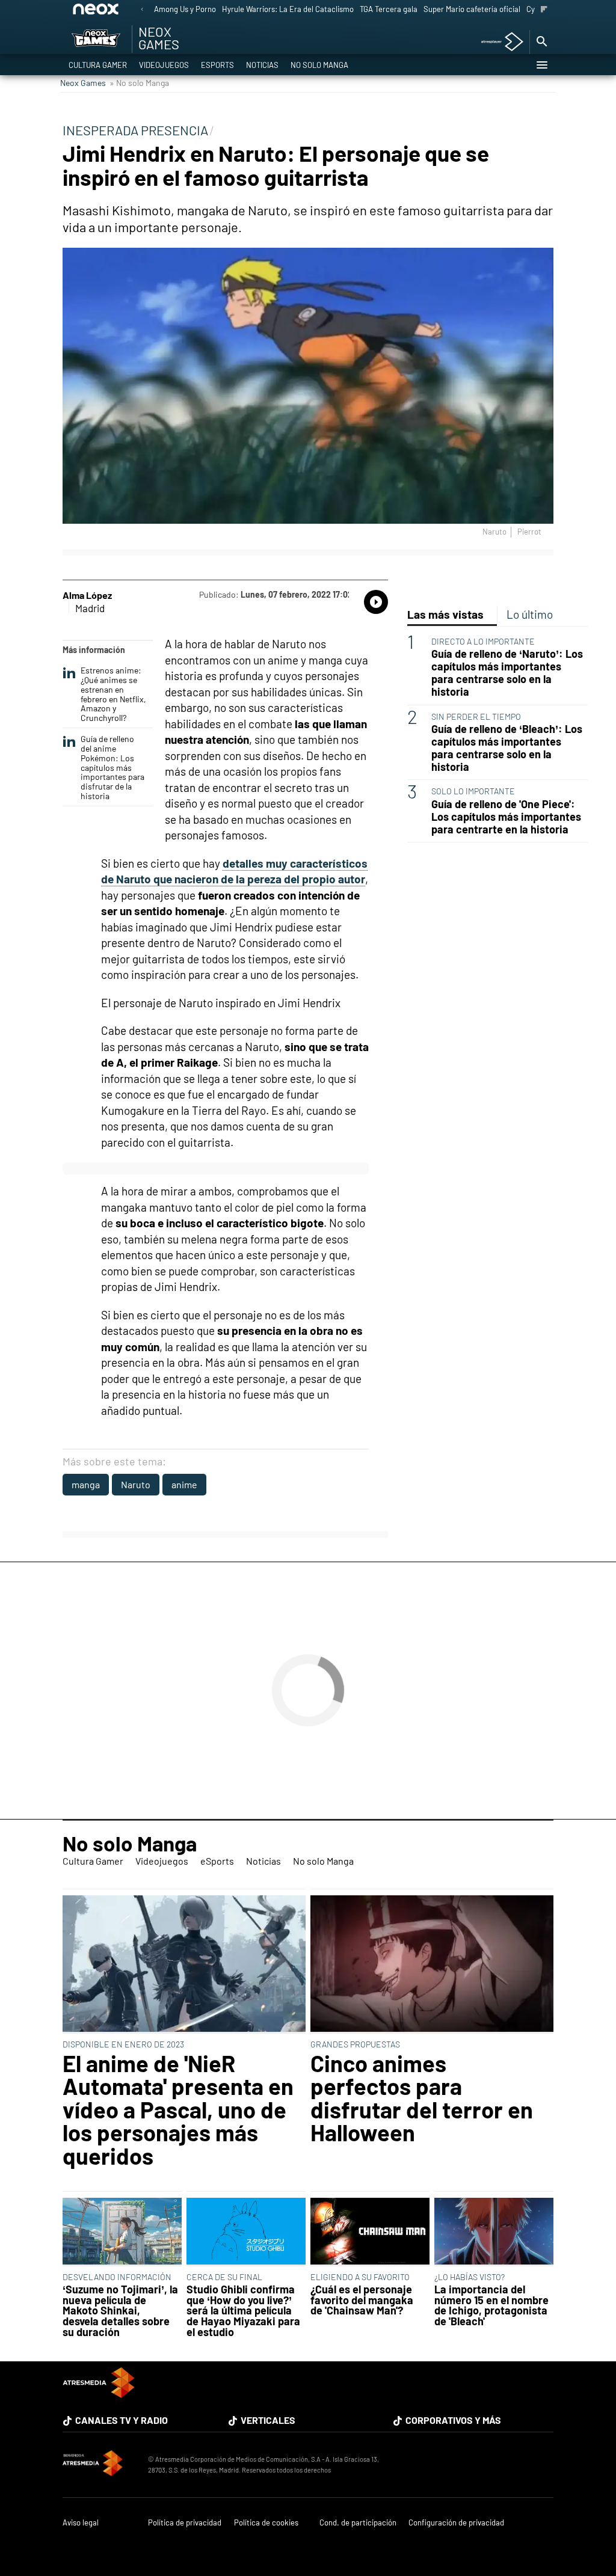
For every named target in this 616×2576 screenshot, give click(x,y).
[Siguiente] (544, 10)
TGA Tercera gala (389, 9)
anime (184, 1484)
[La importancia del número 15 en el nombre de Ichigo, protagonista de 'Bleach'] (494, 2232)
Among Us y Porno (185, 9)
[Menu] (541, 65)
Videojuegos (164, 65)
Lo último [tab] (530, 614)
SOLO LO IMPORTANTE (473, 791)
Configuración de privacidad (456, 2523)
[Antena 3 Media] (99, 2465)
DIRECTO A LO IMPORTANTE (483, 641)
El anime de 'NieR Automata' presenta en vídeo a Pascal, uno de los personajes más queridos (178, 2109)
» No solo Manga (139, 83)
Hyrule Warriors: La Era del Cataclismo (288, 9)
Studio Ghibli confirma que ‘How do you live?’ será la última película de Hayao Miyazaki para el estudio (243, 2311)
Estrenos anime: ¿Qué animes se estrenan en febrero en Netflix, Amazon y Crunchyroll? (113, 694)
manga (86, 1484)
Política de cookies (266, 2523)
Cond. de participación (358, 2523)
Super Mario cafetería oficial (472, 9)
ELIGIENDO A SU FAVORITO (360, 2277)
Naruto (136, 1484)
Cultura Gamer (98, 65)
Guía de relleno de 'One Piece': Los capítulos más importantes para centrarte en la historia (506, 817)
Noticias (262, 65)
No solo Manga (319, 65)
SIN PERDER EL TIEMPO (476, 716)
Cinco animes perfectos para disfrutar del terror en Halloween (422, 2098)
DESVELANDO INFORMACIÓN (117, 2277)
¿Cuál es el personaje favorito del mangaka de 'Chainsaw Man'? (362, 2300)
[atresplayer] (498, 42)
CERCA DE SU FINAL (224, 2277)
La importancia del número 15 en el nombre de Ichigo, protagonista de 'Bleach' (491, 2305)
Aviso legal (81, 2523)
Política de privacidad (185, 2523)
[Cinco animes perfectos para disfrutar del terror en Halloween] (432, 1964)
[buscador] (541, 42)
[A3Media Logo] (99, 2394)
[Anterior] (142, 10)
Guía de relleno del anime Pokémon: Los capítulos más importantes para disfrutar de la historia (112, 768)
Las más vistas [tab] (445, 614)
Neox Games (83, 83)
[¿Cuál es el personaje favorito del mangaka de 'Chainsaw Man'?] (370, 2232)
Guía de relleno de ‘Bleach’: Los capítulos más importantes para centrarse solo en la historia (507, 748)
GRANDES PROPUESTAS (355, 2044)
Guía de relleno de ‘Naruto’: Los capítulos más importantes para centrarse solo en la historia (507, 673)
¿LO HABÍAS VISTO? (470, 2277)
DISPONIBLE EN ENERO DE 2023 (123, 2044)
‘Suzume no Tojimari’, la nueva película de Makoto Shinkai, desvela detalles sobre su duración (120, 2311)
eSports (217, 65)
